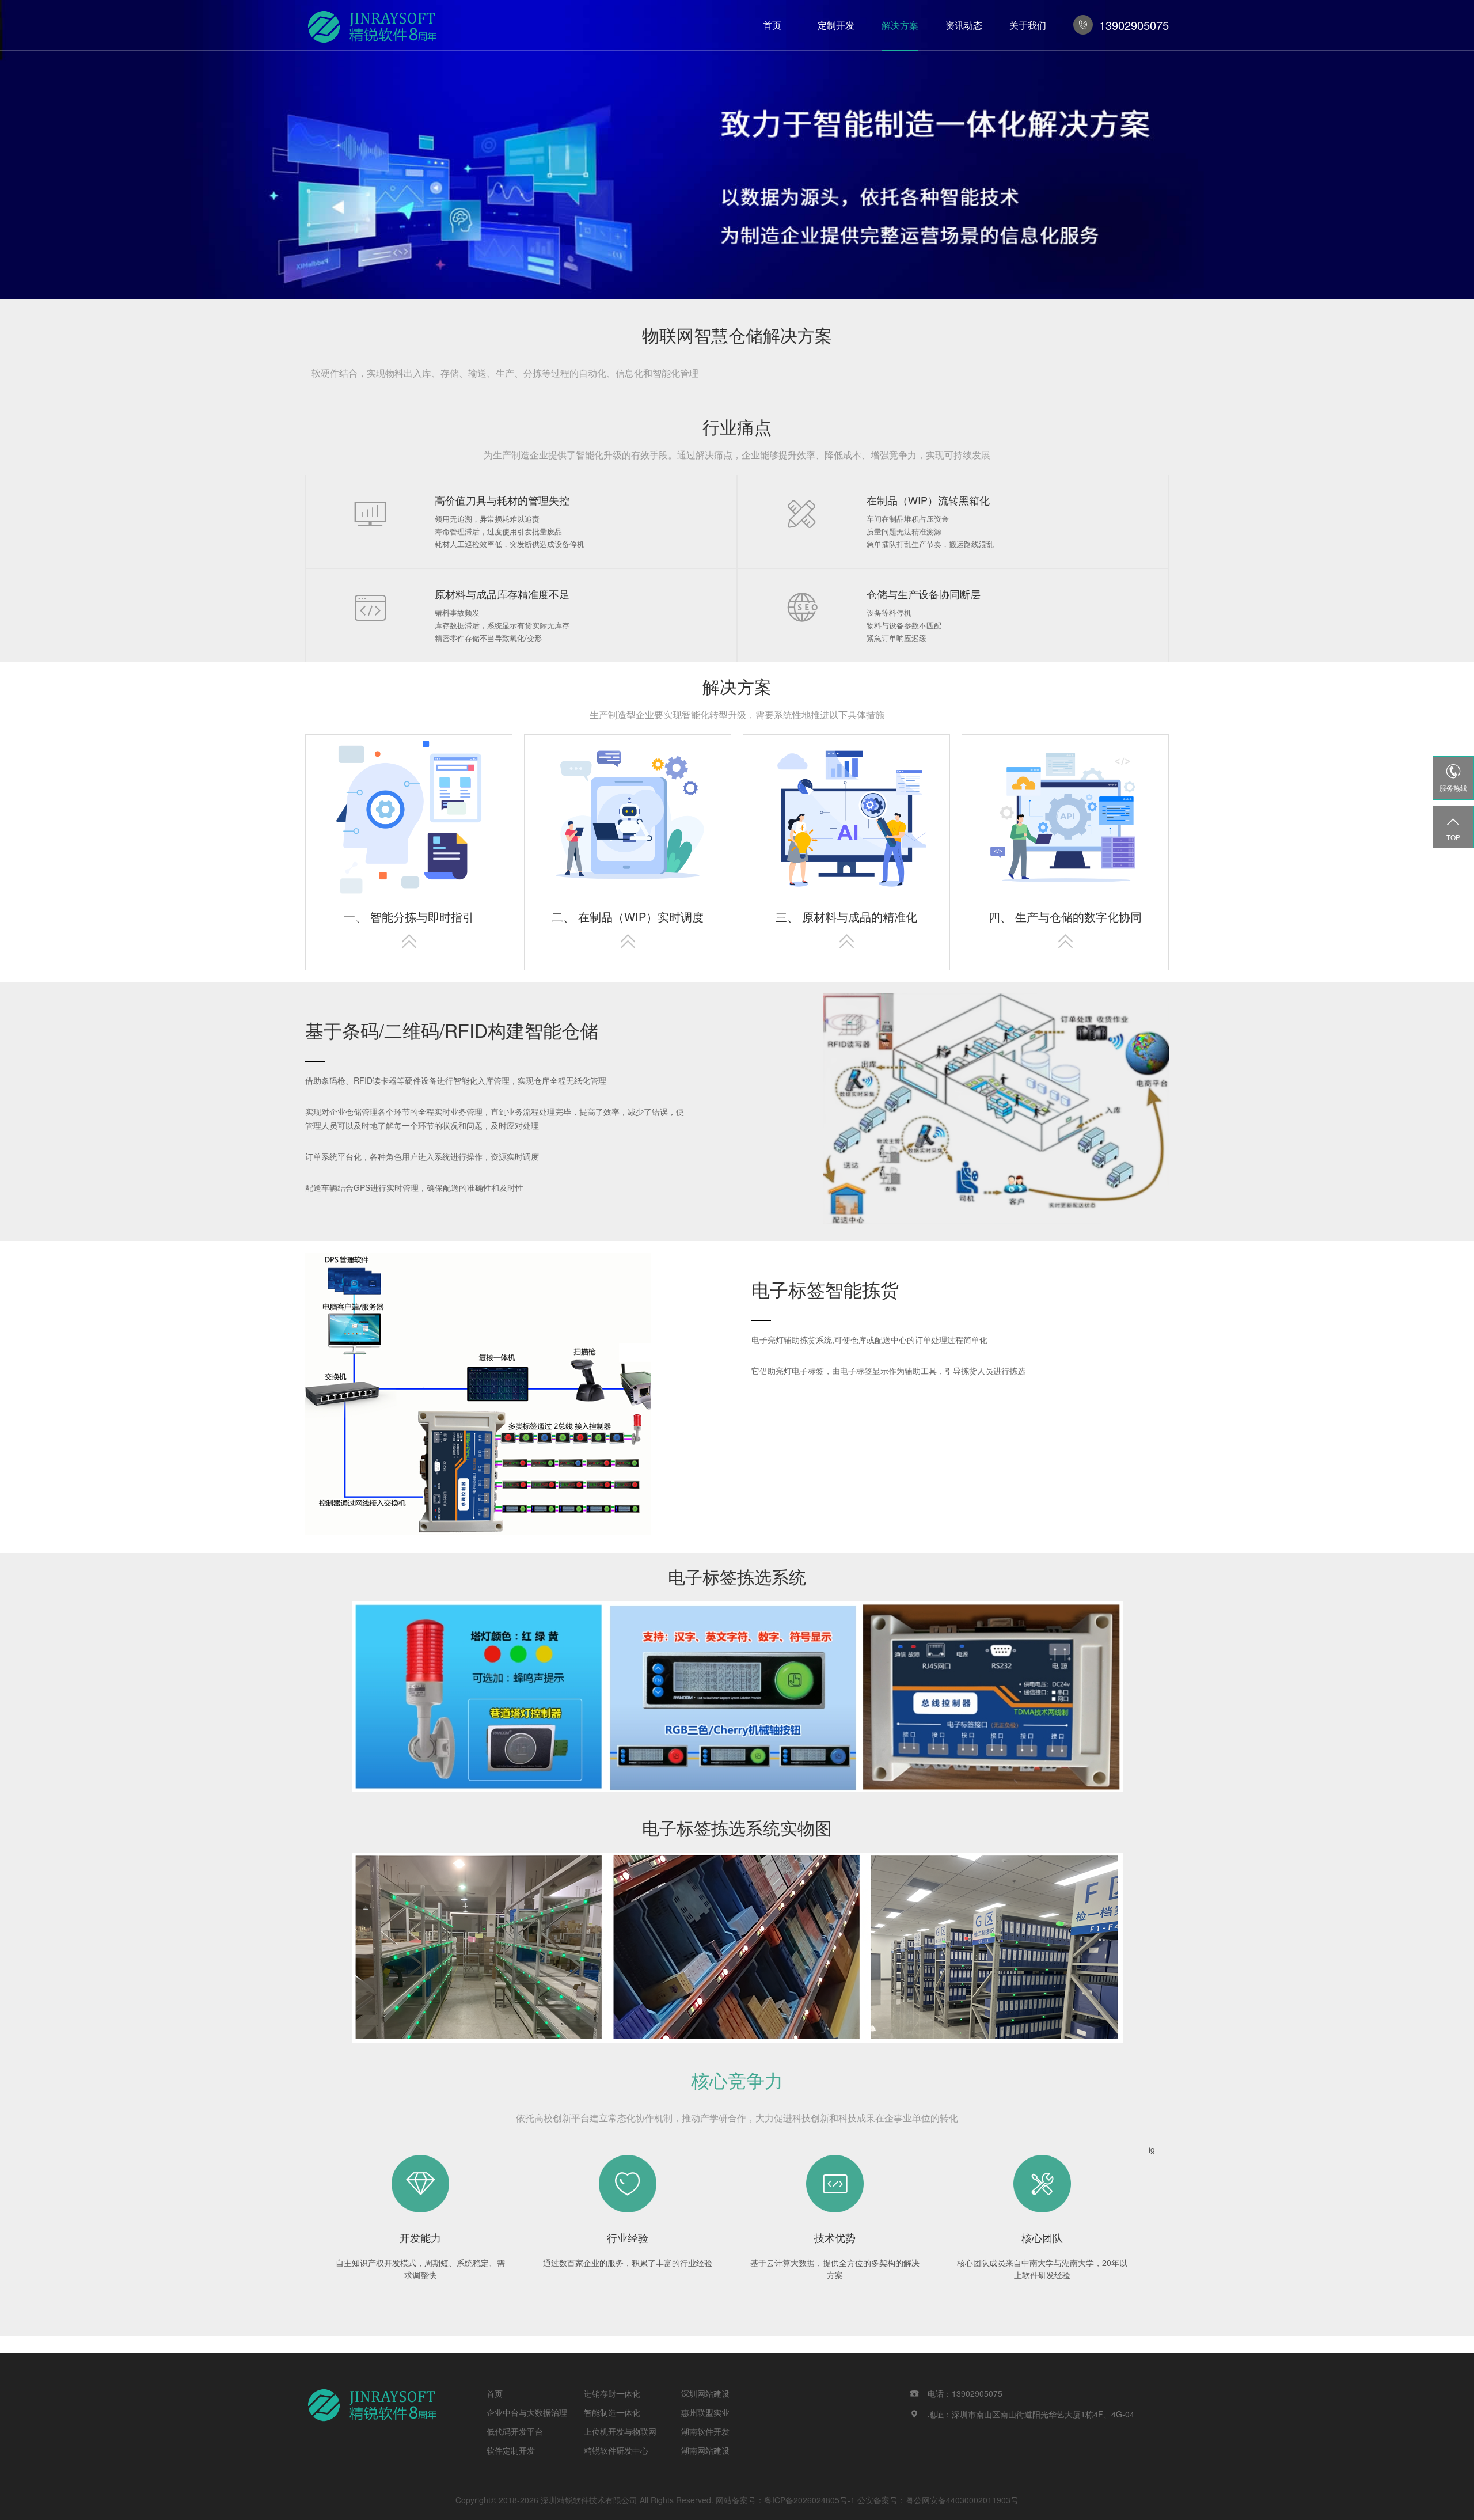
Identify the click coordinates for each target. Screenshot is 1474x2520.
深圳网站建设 (705, 2393)
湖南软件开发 (705, 2431)
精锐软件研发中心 (616, 2450)
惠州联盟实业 (705, 2412)
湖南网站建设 (705, 2450)
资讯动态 (964, 25)
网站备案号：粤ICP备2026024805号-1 (785, 2500)
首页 (772, 25)
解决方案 (900, 25)
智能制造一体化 (612, 2412)
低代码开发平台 (515, 2431)
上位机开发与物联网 (620, 2431)
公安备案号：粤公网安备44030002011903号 (938, 2500)
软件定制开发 (511, 2450)
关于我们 (1028, 25)
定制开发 (836, 25)
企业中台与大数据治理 (527, 2412)
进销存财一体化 (612, 2393)
